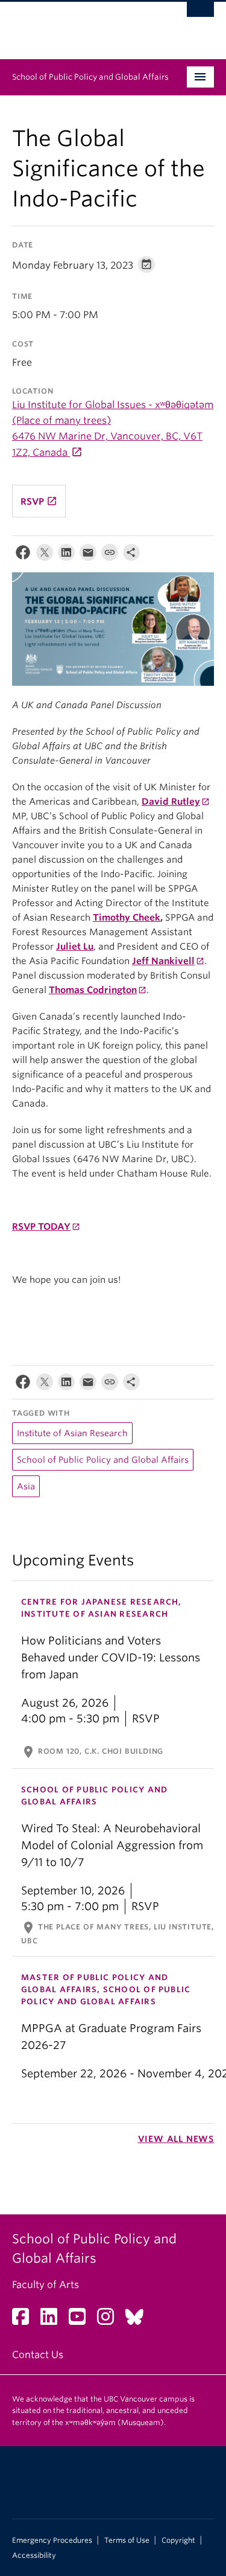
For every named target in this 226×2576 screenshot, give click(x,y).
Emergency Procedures (52, 2540)
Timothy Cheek (127, 918)
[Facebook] (23, 555)
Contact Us (38, 2355)
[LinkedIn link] (53, 2320)
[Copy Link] (110, 555)
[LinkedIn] (66, 555)
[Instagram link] (110, 2320)
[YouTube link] (82, 2320)
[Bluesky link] (139, 2320)
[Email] (88, 555)
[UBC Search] (200, 15)
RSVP (39, 501)
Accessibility (34, 2555)
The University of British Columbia (83, 25)
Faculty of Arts (46, 2285)
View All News (176, 2139)
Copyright (178, 2540)
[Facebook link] (25, 2320)
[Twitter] (45, 555)
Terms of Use (127, 2540)
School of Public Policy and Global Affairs (90, 77)
